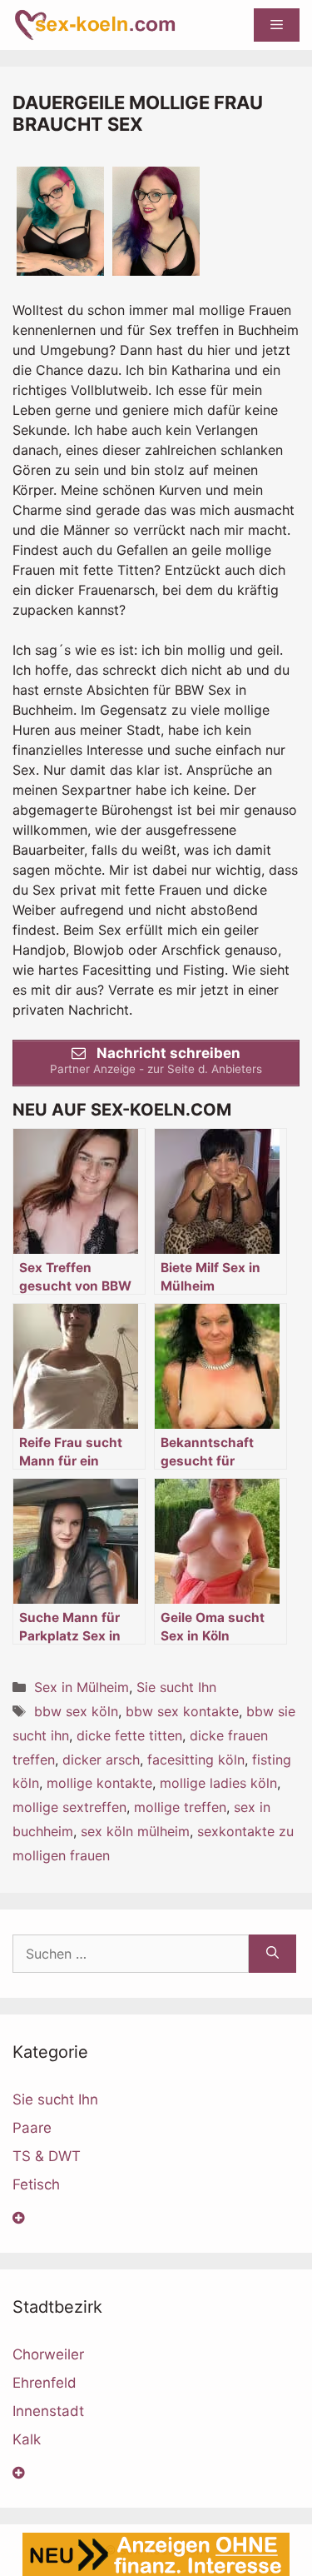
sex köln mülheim (135, 1831)
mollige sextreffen (69, 1807)
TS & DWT (47, 2156)
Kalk (27, 2439)
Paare (32, 2128)
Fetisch (36, 2184)
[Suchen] (272, 1954)
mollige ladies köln (218, 1783)
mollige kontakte (99, 1783)
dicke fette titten (129, 1735)
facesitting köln (196, 1760)
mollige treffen (180, 1807)
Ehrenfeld (45, 2383)
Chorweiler (48, 2354)
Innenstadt (48, 2411)
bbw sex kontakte (182, 1711)
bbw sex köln (76, 1711)
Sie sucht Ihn (176, 1687)
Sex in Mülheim (82, 1687)
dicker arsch (101, 1760)
